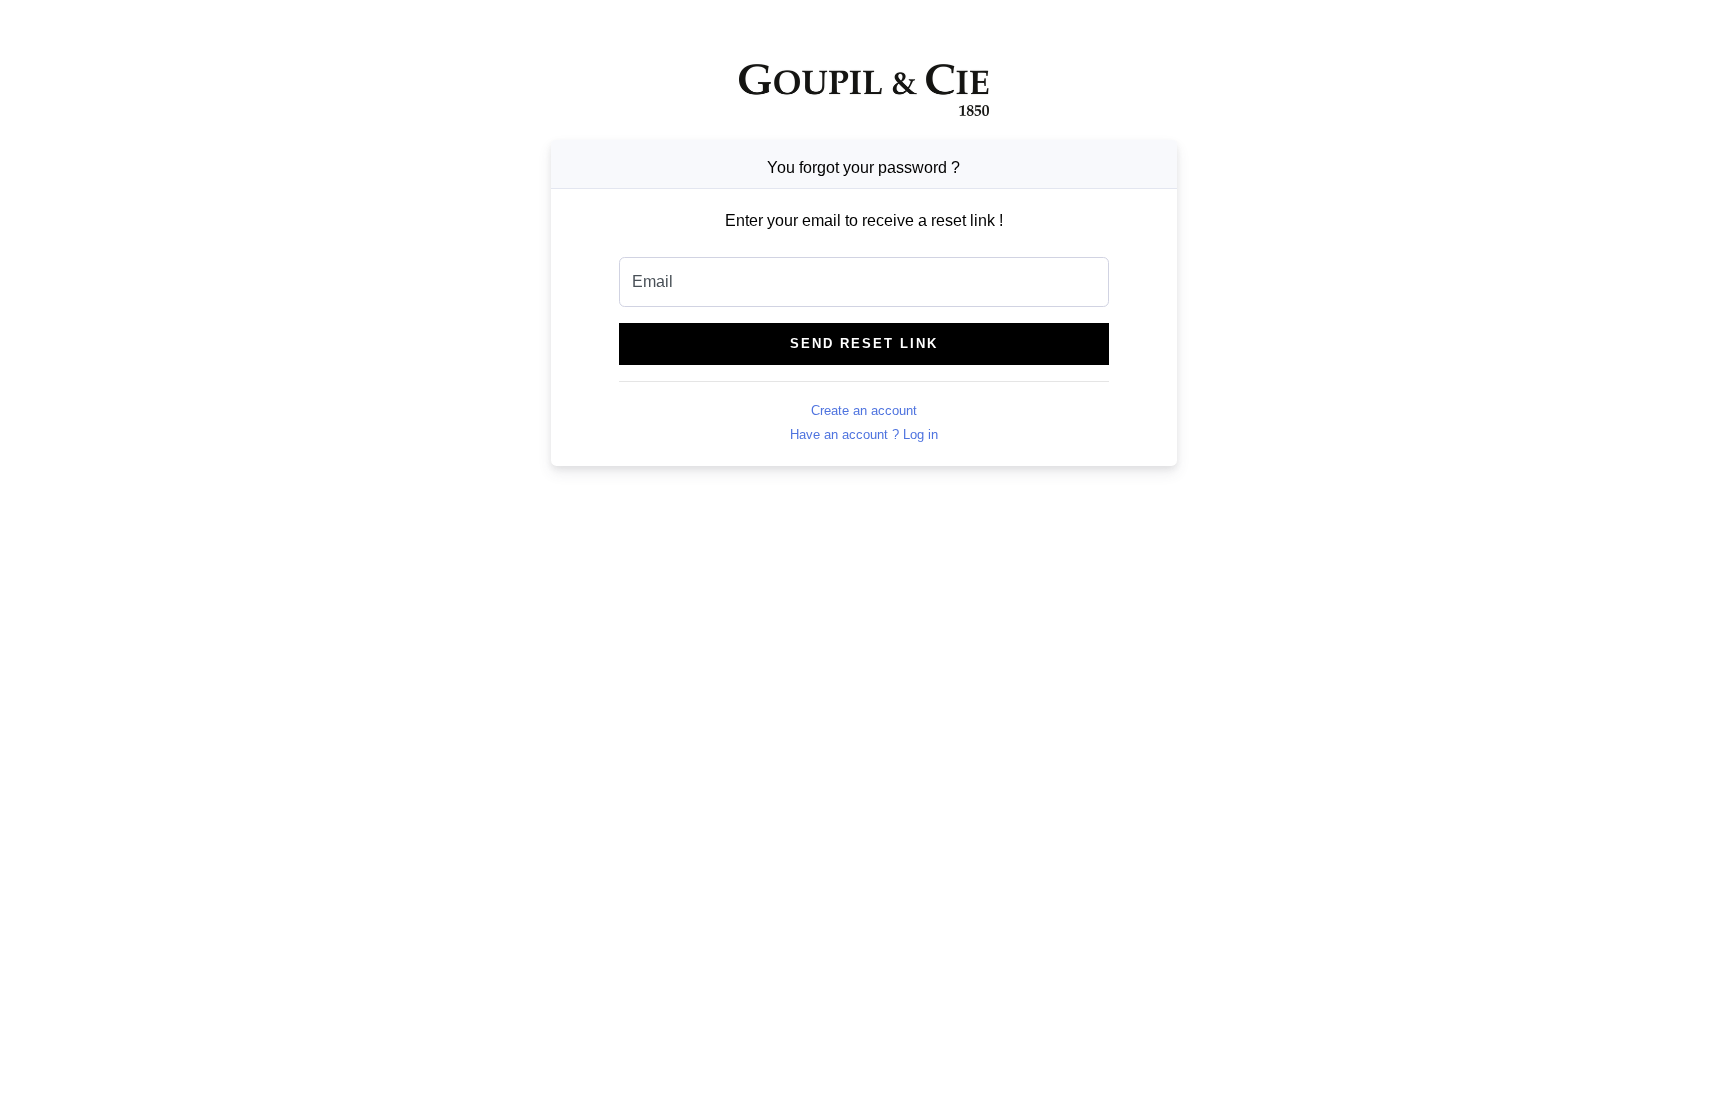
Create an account (864, 410)
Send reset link (864, 343)
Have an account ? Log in (864, 434)
